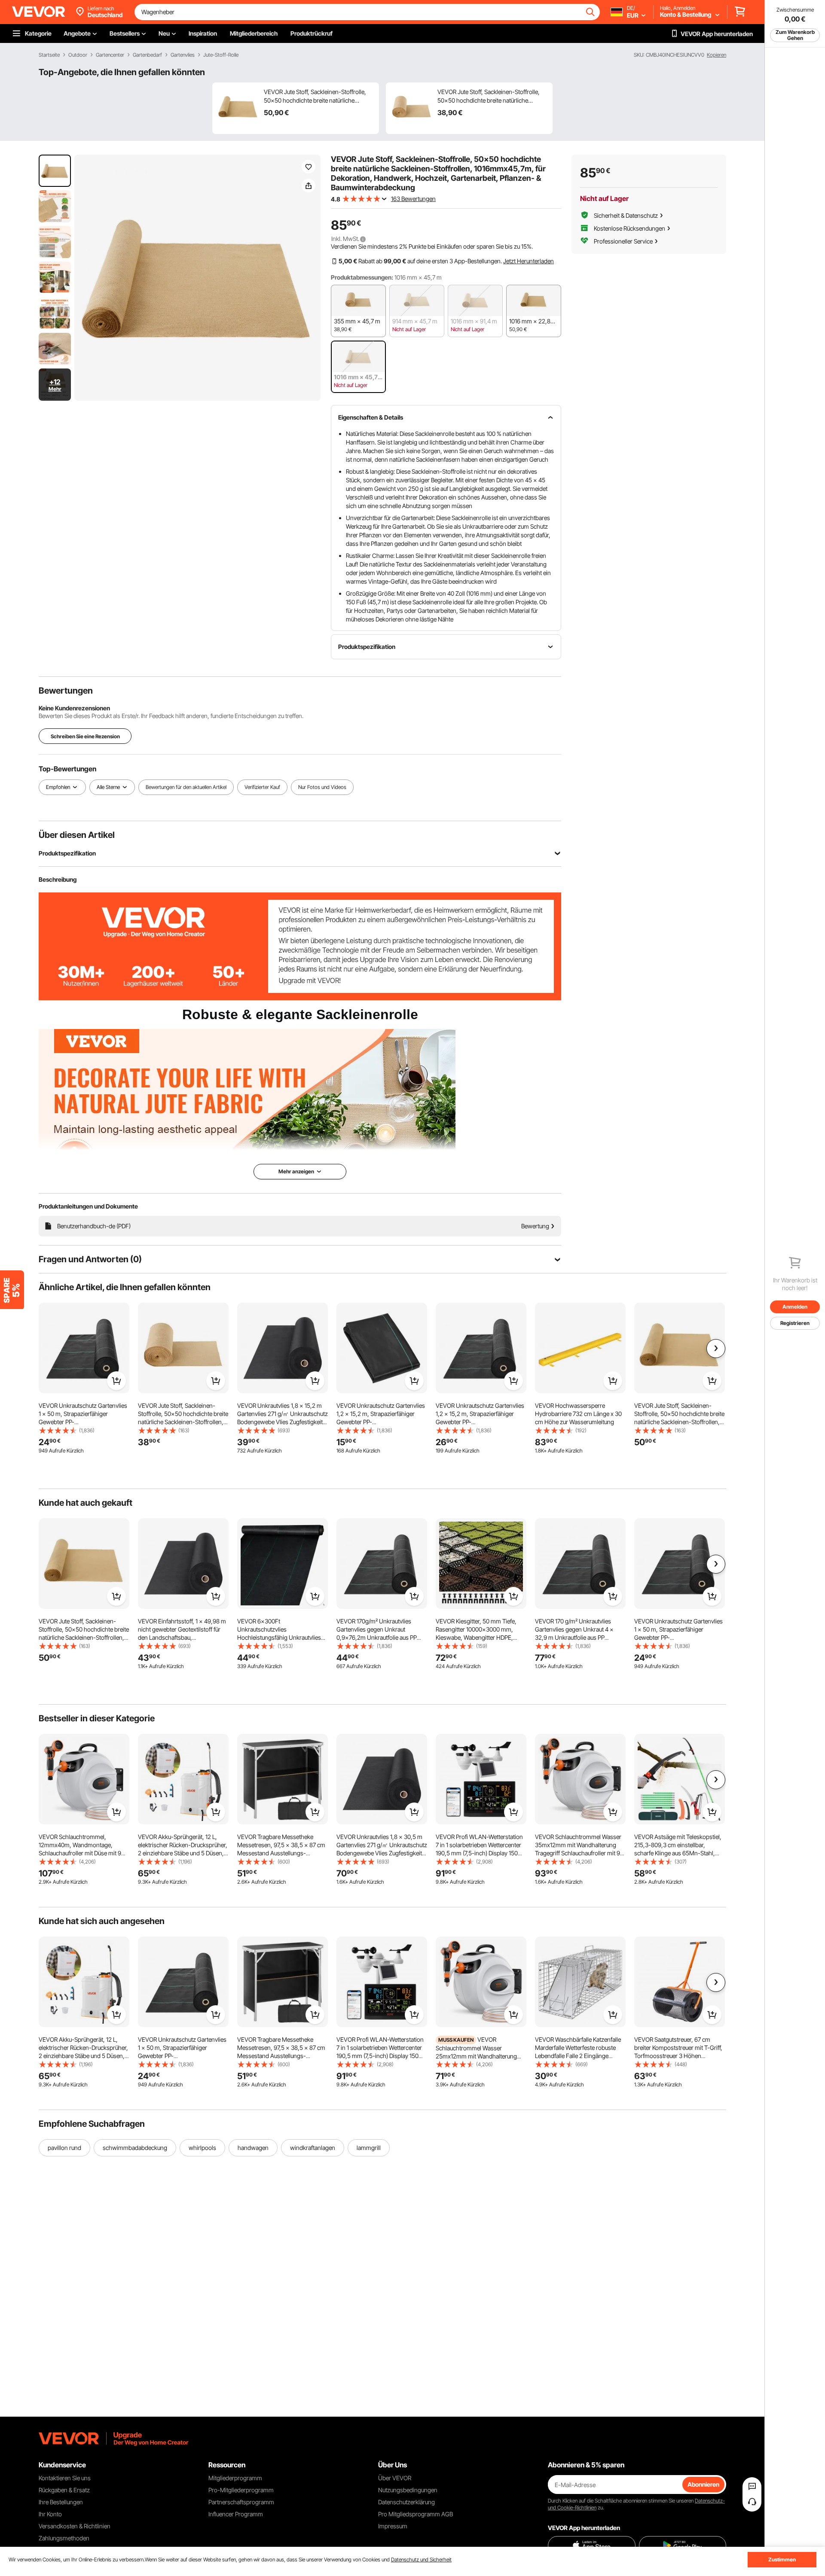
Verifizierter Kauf (262, 787)
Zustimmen (782, 2559)
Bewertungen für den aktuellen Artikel (186, 787)
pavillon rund (64, 2148)
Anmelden (795, 1307)
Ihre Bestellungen (61, 2502)
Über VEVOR (395, 2478)
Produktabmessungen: (362, 277)
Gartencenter (110, 55)
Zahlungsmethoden (64, 2538)
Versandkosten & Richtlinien (75, 2526)
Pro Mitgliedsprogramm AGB (416, 2514)
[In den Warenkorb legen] (116, 1381)
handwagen (253, 2148)
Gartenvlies (183, 55)
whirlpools (202, 2148)
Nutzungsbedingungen (408, 2490)
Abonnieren (703, 2484)
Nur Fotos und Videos (322, 787)
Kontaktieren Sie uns (65, 2478)
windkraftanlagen (313, 2148)
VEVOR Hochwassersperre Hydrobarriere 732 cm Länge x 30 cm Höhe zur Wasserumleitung (578, 1414)
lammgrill (369, 2148)
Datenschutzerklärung (406, 2502)
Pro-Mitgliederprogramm (241, 2490)
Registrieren (795, 1323)
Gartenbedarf (147, 55)
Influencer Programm (236, 2514)
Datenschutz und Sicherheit (421, 2559)
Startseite (49, 55)
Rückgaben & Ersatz (64, 2490)
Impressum (393, 2526)
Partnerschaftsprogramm (241, 2502)
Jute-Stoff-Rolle (221, 55)
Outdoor (78, 55)
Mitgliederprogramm (235, 2478)
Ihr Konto (50, 2514)
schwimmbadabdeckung (135, 2148)
